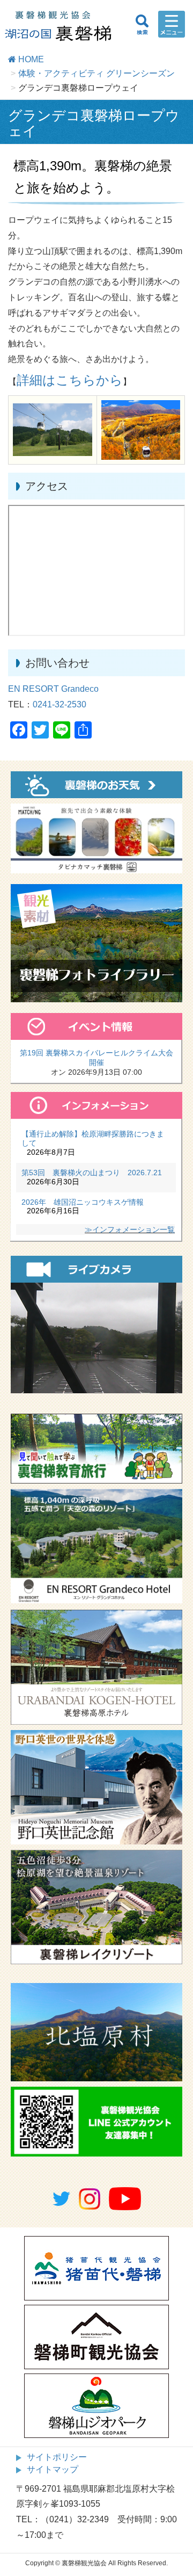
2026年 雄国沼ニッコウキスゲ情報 (83, 1202)
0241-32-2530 (60, 704)
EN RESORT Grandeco (53, 689)
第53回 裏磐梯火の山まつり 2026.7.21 (92, 1173)
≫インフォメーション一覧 (130, 1229)
